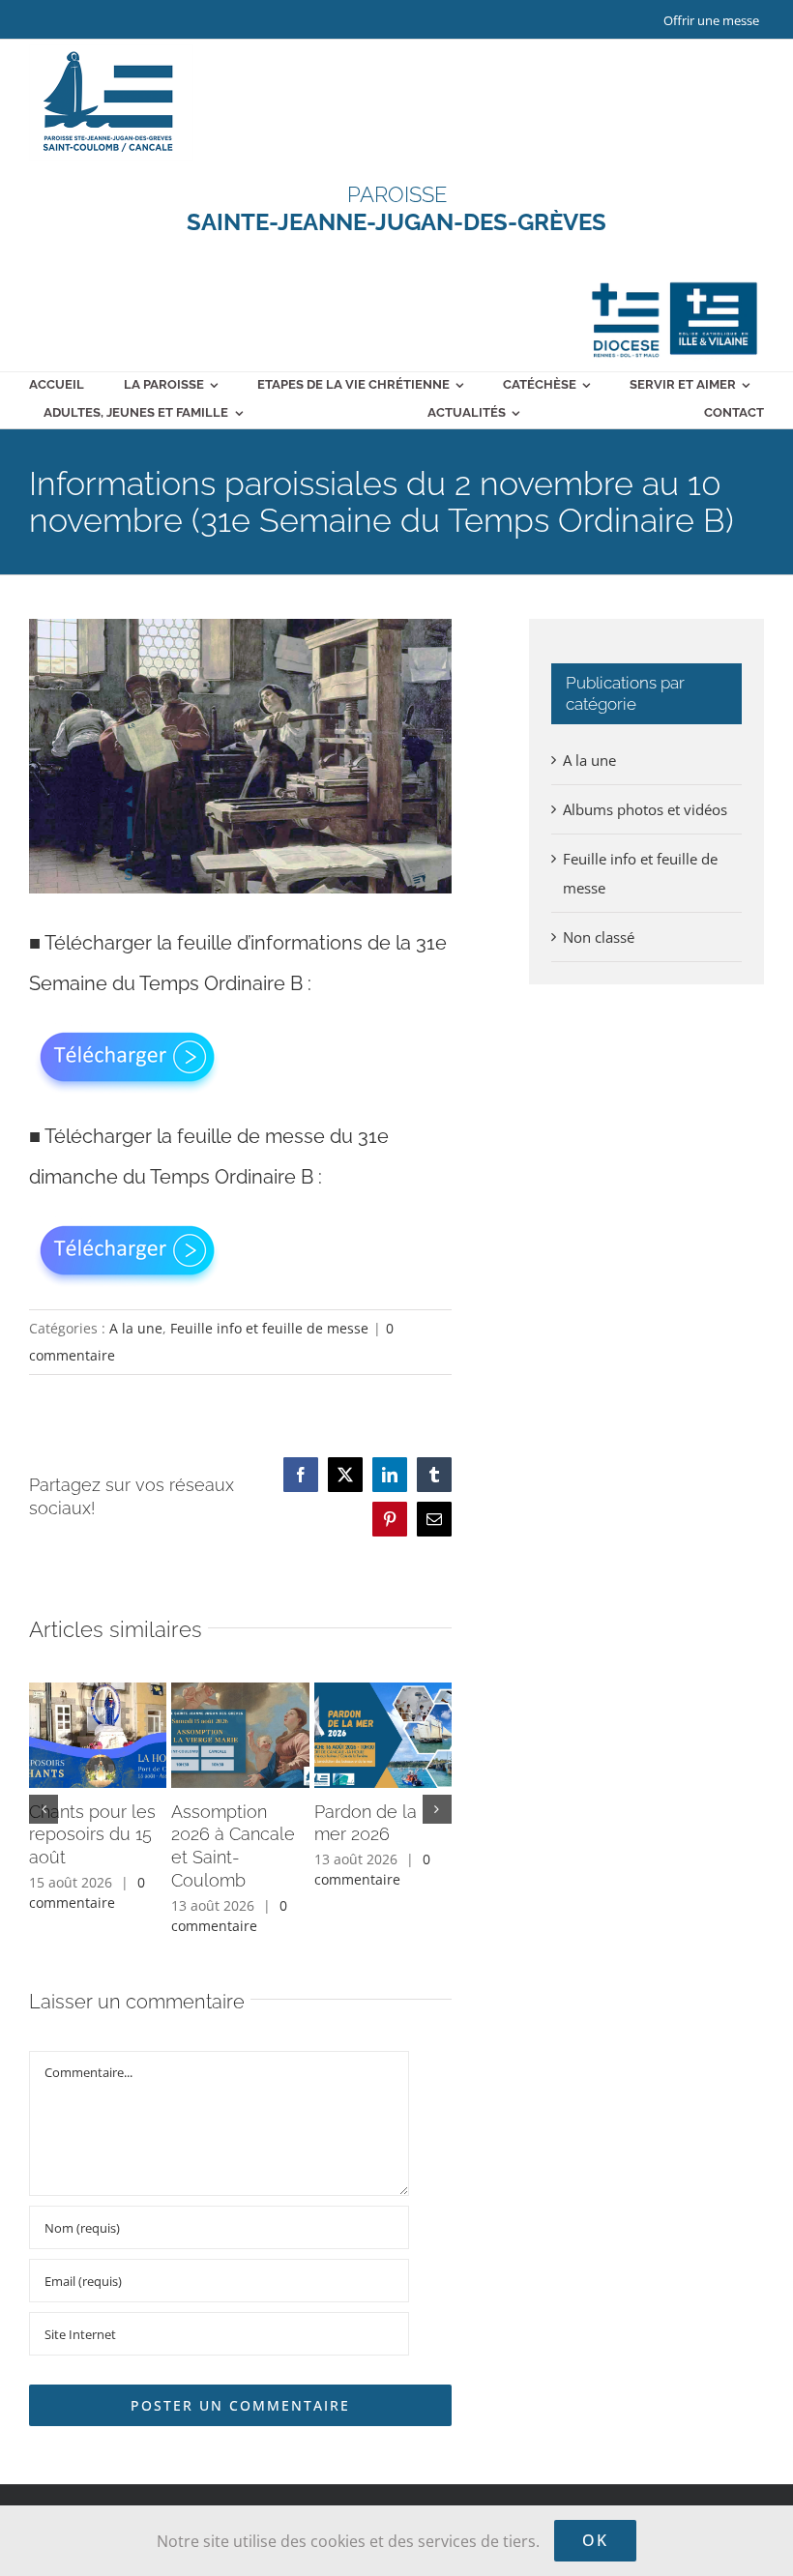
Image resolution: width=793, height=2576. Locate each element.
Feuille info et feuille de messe (269, 1328)
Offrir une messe (711, 20)
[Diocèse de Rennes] (675, 282)
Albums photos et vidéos (645, 809)
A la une (136, 1328)
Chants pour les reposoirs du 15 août (92, 1835)
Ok (595, 2540)
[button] (44, 1809)
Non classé (599, 937)
